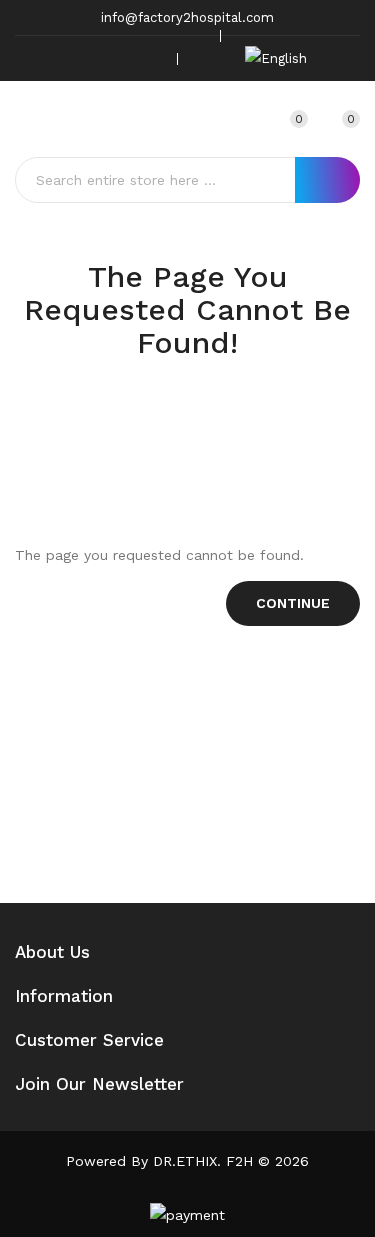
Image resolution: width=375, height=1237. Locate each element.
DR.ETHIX (185, 1161)
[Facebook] (56, 58)
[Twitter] (87, 58)
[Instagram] (118, 58)
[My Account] (247, 119)
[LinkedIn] (149, 58)
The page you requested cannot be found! (210, 418)
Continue (293, 603)
